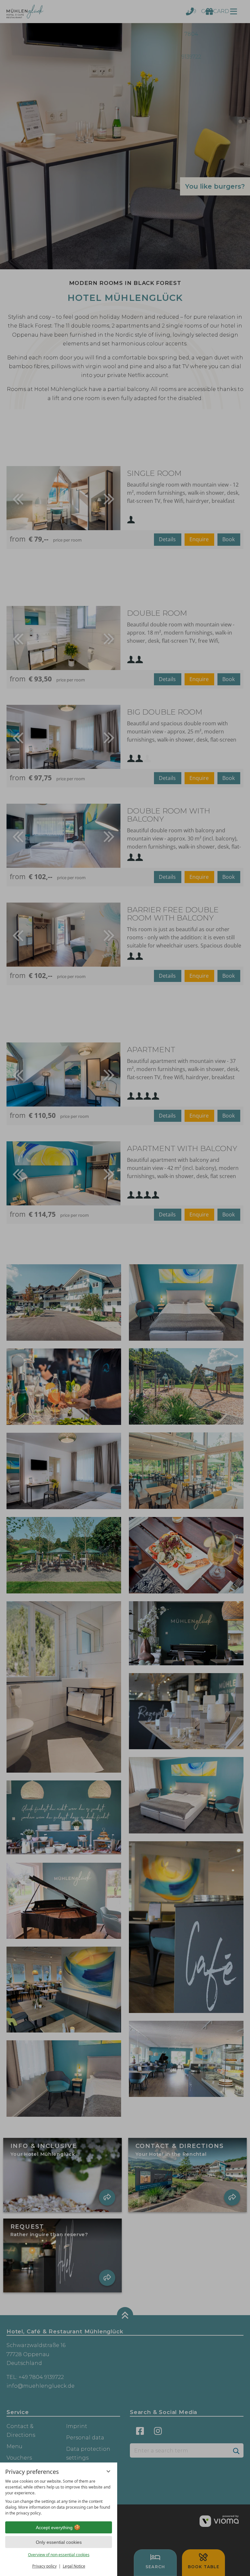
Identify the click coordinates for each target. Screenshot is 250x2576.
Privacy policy (44, 2566)
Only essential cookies (59, 2542)
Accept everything (54, 2528)
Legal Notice (74, 2566)
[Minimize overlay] (108, 2471)
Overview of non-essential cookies (59, 2555)
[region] (59, 2497)
